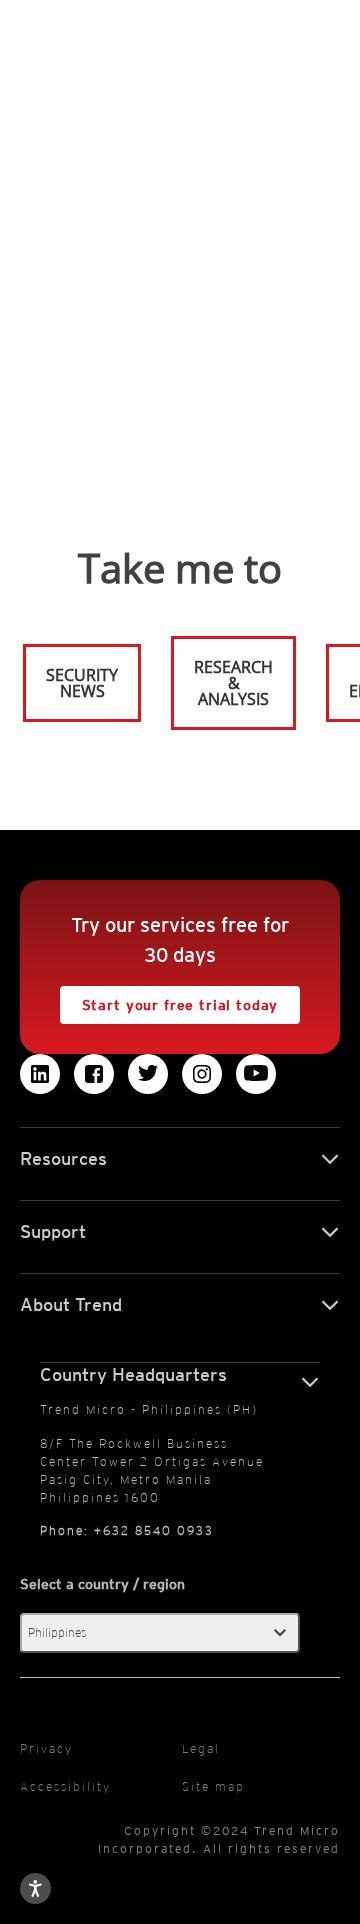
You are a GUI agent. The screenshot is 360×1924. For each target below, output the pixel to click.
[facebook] (94, 1074)
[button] (160, 1633)
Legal (201, 1748)
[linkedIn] (40, 1074)
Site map (213, 1786)
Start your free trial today (169, 999)
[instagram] (202, 1074)
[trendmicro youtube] (256, 1074)
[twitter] (148, 1074)
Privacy (46, 1748)
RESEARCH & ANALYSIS (233, 683)
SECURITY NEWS (72, 674)
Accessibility (65, 1786)
